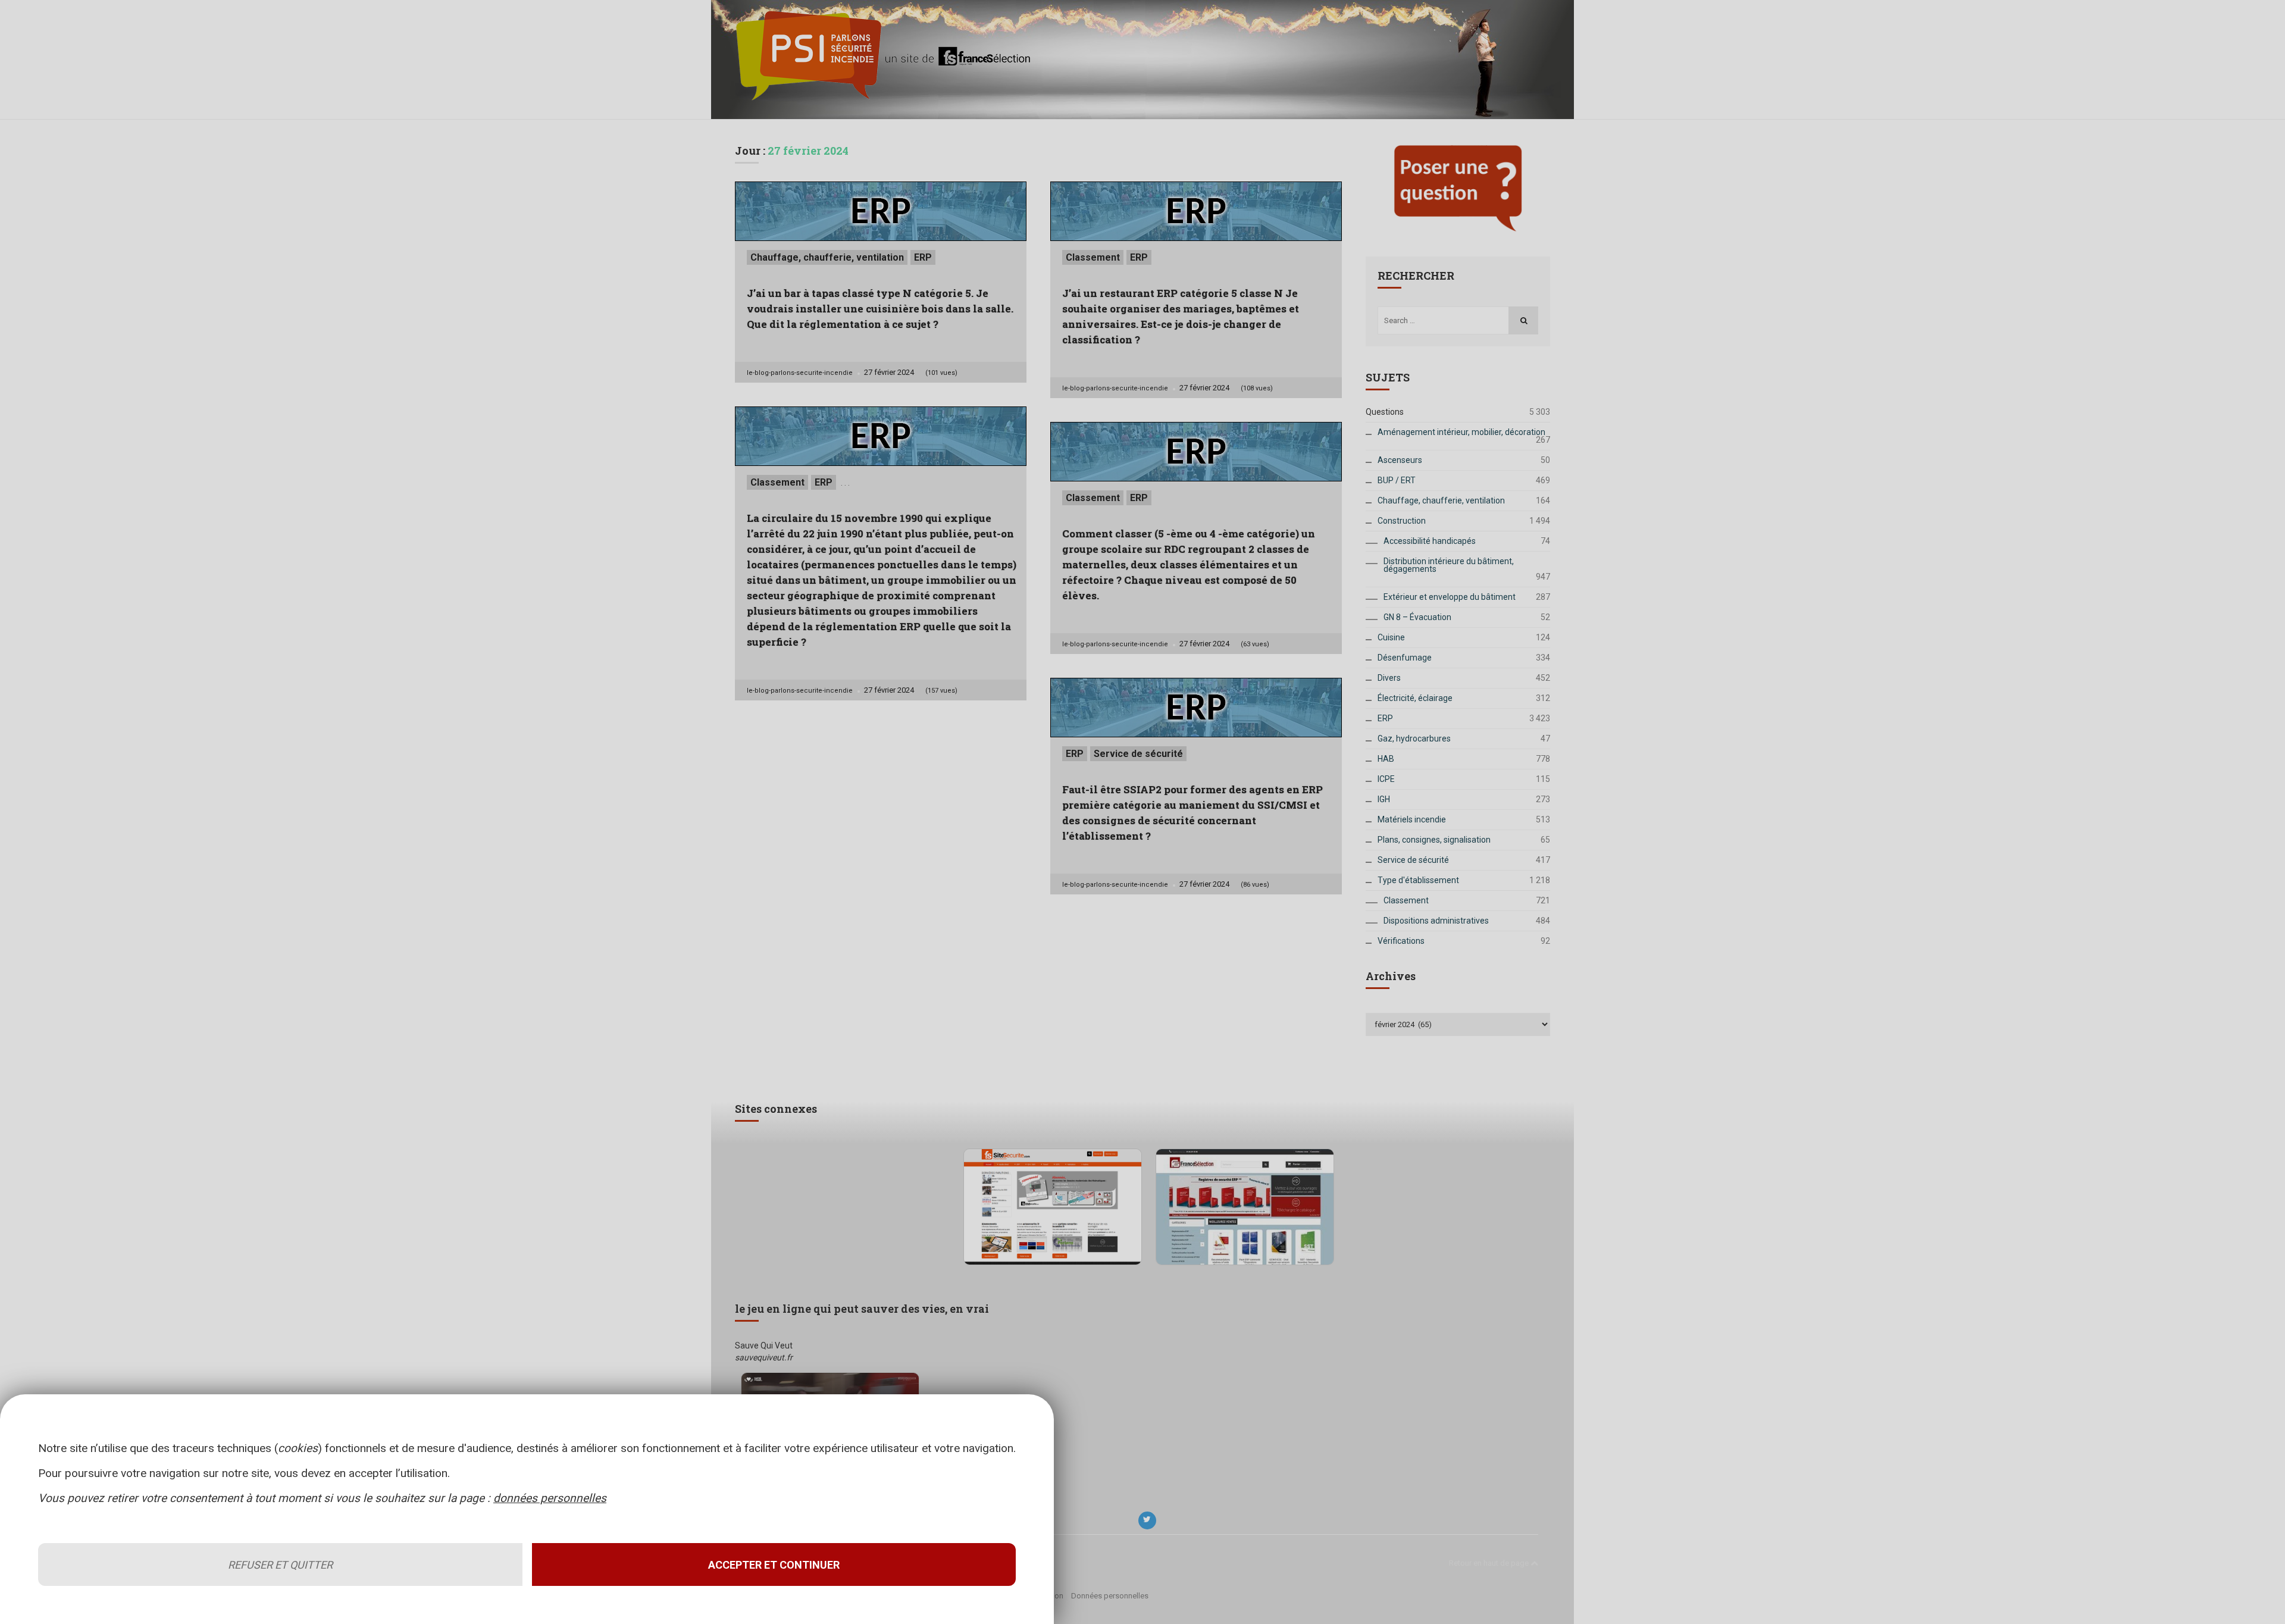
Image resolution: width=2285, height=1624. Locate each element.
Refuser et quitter (280, 1565)
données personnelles (550, 1498)
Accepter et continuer (774, 1565)
